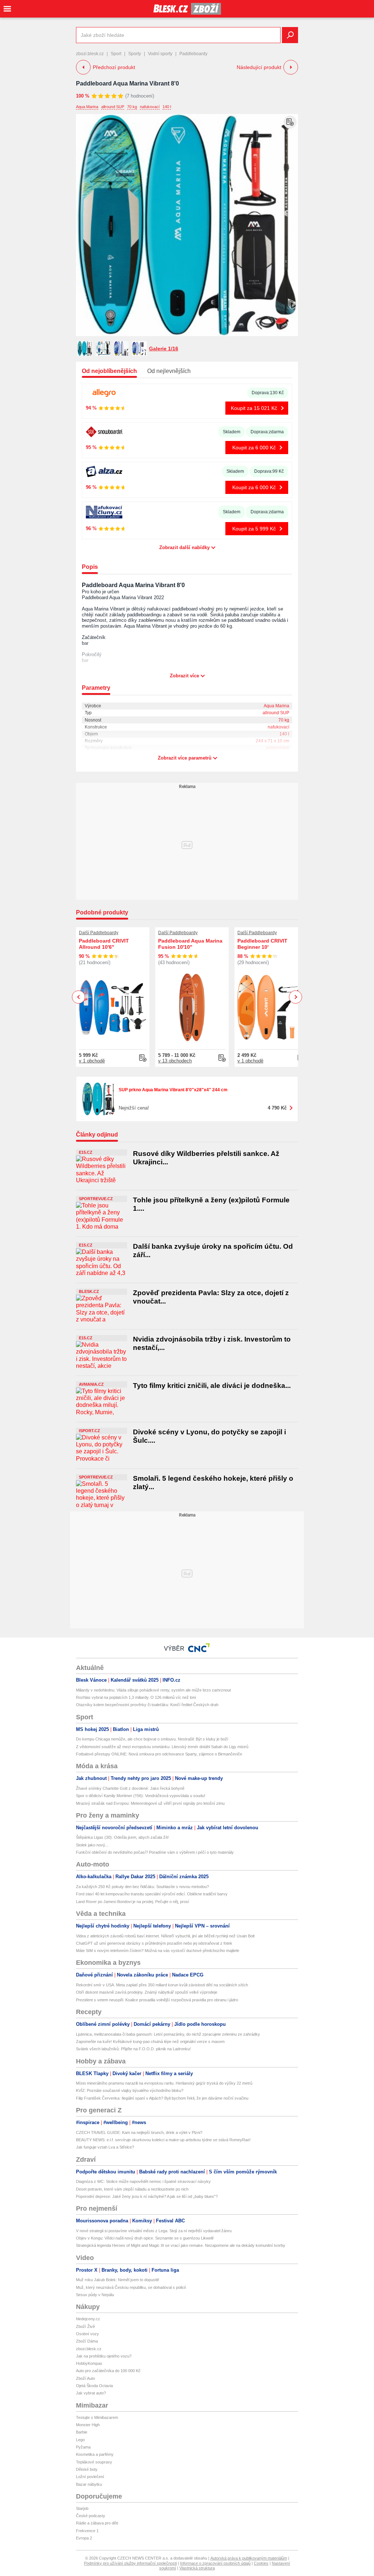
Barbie (82, 2432)
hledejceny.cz (88, 2319)
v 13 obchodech (175, 1061)
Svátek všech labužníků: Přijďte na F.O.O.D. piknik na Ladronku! (133, 2049)
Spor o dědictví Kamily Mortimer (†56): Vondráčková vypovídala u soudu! (141, 1796)
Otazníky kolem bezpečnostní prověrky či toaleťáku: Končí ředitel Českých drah (147, 1705)
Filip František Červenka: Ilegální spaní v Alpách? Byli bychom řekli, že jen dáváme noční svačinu (162, 2098)
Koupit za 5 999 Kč (254, 529)
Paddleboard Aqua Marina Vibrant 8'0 (127, 83)
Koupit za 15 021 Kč (254, 408)
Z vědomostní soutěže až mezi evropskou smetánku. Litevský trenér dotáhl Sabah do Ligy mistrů (162, 1747)
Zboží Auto (85, 2378)
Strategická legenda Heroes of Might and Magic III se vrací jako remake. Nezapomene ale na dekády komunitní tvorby (181, 2245)
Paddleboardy (193, 54)
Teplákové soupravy (94, 2462)
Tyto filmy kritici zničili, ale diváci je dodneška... (212, 1386)
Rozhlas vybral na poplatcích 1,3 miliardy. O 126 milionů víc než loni (136, 1697)
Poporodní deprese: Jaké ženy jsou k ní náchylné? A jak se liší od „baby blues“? (147, 2196)
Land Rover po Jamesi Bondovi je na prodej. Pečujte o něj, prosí (133, 1902)
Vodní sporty (160, 54)
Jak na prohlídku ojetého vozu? (104, 2356)
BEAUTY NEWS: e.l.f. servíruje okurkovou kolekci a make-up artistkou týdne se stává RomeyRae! (163, 2140)
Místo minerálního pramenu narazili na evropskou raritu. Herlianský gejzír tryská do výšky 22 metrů (164, 2083)
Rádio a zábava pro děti (97, 2523)
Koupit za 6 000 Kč (254, 448)
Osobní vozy (87, 2334)
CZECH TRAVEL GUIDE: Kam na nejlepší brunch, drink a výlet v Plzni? (139, 2132)
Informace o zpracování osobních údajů (215, 2563)
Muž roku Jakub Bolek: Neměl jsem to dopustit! (118, 2280)
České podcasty (91, 2516)
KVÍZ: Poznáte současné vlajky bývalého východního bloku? (130, 2090)
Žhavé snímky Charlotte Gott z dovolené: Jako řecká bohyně (130, 1788)
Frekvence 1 (87, 2531)
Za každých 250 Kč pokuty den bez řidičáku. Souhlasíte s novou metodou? (142, 1887)
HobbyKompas (89, 2363)
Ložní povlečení (90, 2477)
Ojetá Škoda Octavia (94, 2386)
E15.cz (86, 1152)
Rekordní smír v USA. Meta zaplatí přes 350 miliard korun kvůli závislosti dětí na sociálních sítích (162, 1985)
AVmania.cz (91, 1384)
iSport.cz (89, 1431)
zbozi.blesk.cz (90, 54)
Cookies (261, 2563)
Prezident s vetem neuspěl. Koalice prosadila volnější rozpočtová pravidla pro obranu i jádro (157, 2000)
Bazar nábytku (89, 2484)
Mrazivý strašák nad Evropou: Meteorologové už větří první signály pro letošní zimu (150, 1803)
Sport (116, 54)
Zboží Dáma (87, 2341)
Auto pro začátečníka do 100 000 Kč (108, 2371)
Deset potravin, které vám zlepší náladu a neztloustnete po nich (132, 2189)
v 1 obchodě (92, 1061)
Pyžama (83, 2447)
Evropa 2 (84, 2538)
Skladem (232, 432)
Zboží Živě (85, 2326)
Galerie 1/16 (164, 349)
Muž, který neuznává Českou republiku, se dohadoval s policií (131, 2287)
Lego (80, 2440)
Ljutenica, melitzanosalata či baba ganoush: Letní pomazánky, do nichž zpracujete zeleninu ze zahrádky (168, 2034)
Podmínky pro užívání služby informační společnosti (130, 2563)
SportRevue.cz (96, 1199)
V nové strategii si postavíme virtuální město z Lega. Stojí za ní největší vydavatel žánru (154, 2231)
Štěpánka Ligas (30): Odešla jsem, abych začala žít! (122, 1837)
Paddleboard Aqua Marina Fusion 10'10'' (190, 944)
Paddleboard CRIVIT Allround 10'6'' (104, 944)
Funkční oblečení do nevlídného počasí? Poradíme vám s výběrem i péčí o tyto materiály (155, 1852)
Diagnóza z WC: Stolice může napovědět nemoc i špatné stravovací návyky (143, 2181)
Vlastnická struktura (197, 2568)
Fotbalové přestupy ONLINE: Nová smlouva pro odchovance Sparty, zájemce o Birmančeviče (159, 1754)
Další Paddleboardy (99, 933)
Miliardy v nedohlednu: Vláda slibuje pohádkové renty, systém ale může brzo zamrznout (153, 1690)
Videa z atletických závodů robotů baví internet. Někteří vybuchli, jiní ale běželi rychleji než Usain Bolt (165, 1936)
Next (296, 997)
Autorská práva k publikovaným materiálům (249, 2558)
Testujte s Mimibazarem (97, 2417)
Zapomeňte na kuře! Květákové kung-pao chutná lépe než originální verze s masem (150, 2042)
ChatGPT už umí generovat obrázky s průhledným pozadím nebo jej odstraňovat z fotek (154, 1943)
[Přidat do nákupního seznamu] (290, 122)
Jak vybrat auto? (91, 2393)
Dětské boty (87, 2469)
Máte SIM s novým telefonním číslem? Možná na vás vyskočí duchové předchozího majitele (158, 1951)
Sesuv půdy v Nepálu (95, 2295)
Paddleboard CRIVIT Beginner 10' (262, 944)
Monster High (88, 2425)
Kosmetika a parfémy (95, 2454)
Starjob (82, 2508)
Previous (79, 997)
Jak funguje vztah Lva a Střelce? (105, 2147)
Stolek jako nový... (92, 1845)
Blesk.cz (89, 1291)
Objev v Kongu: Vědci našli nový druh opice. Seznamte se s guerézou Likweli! (145, 2238)
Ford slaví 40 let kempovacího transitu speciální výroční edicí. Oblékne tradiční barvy (152, 1894)
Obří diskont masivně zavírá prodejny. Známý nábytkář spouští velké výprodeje (147, 1992)
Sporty (135, 54)
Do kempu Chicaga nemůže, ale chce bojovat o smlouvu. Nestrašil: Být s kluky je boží (152, 1739)
